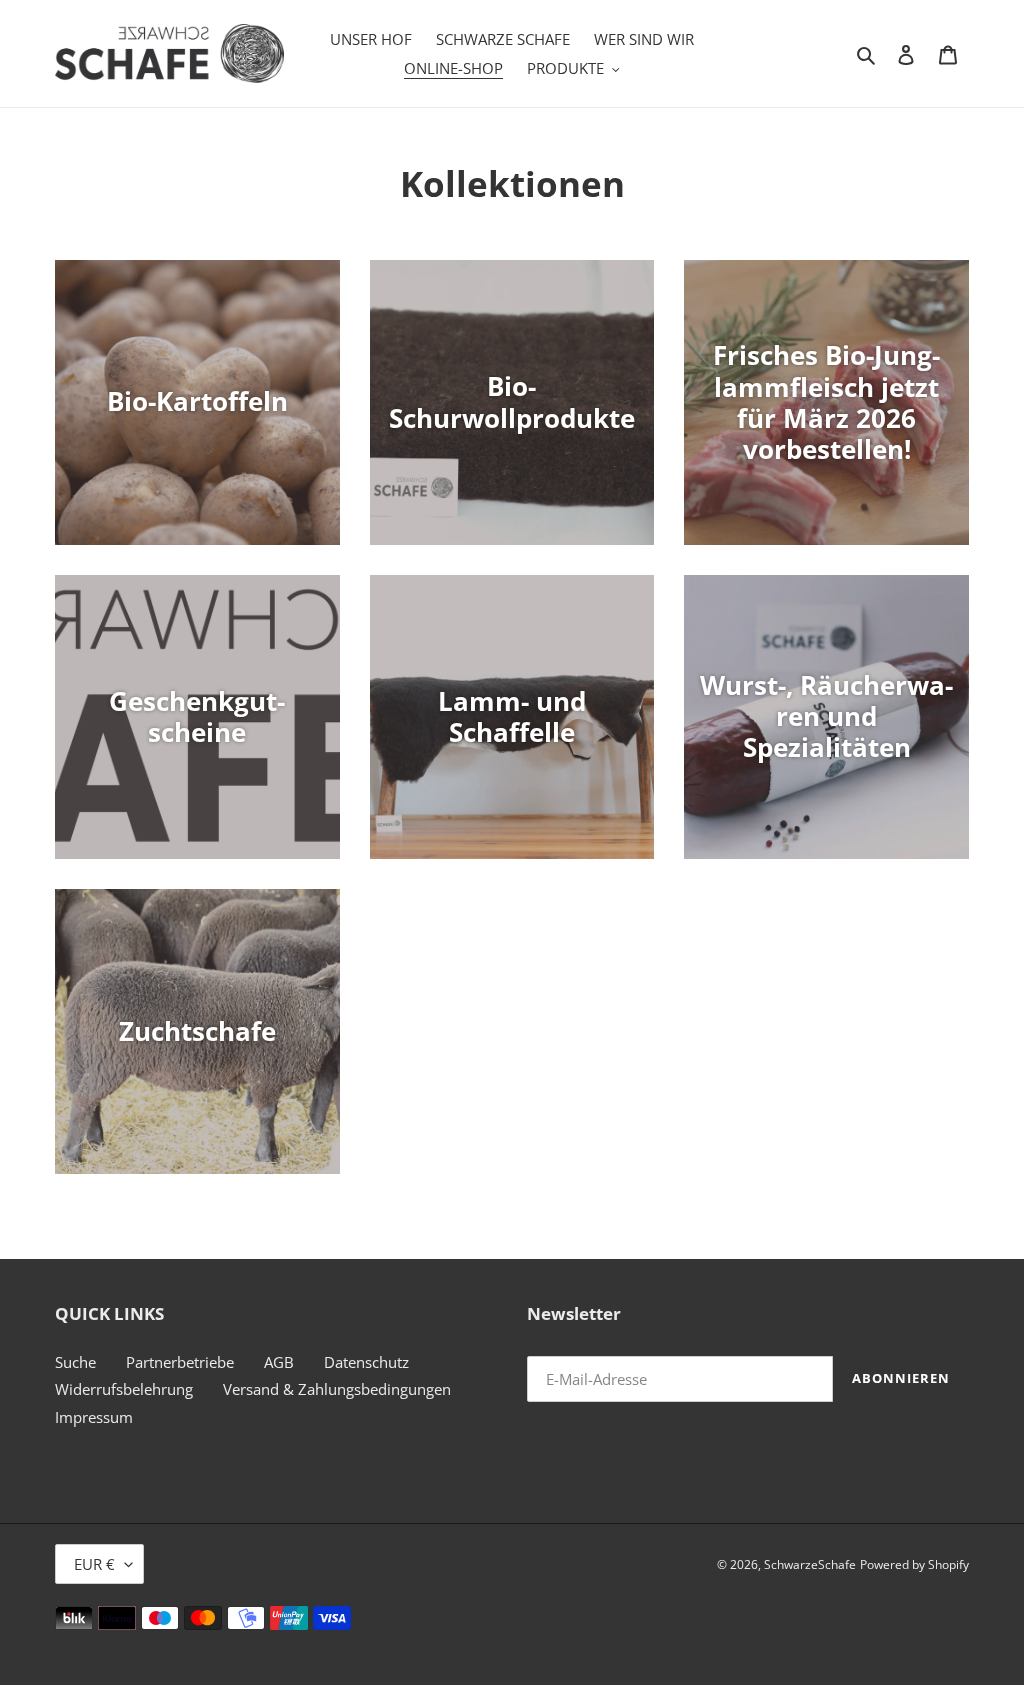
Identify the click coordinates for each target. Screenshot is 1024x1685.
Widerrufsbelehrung (124, 1389)
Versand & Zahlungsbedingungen (337, 1389)
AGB (279, 1362)
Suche (75, 1362)
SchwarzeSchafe (810, 1564)
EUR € (94, 1564)
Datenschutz (366, 1362)
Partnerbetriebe (180, 1362)
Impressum (94, 1417)
